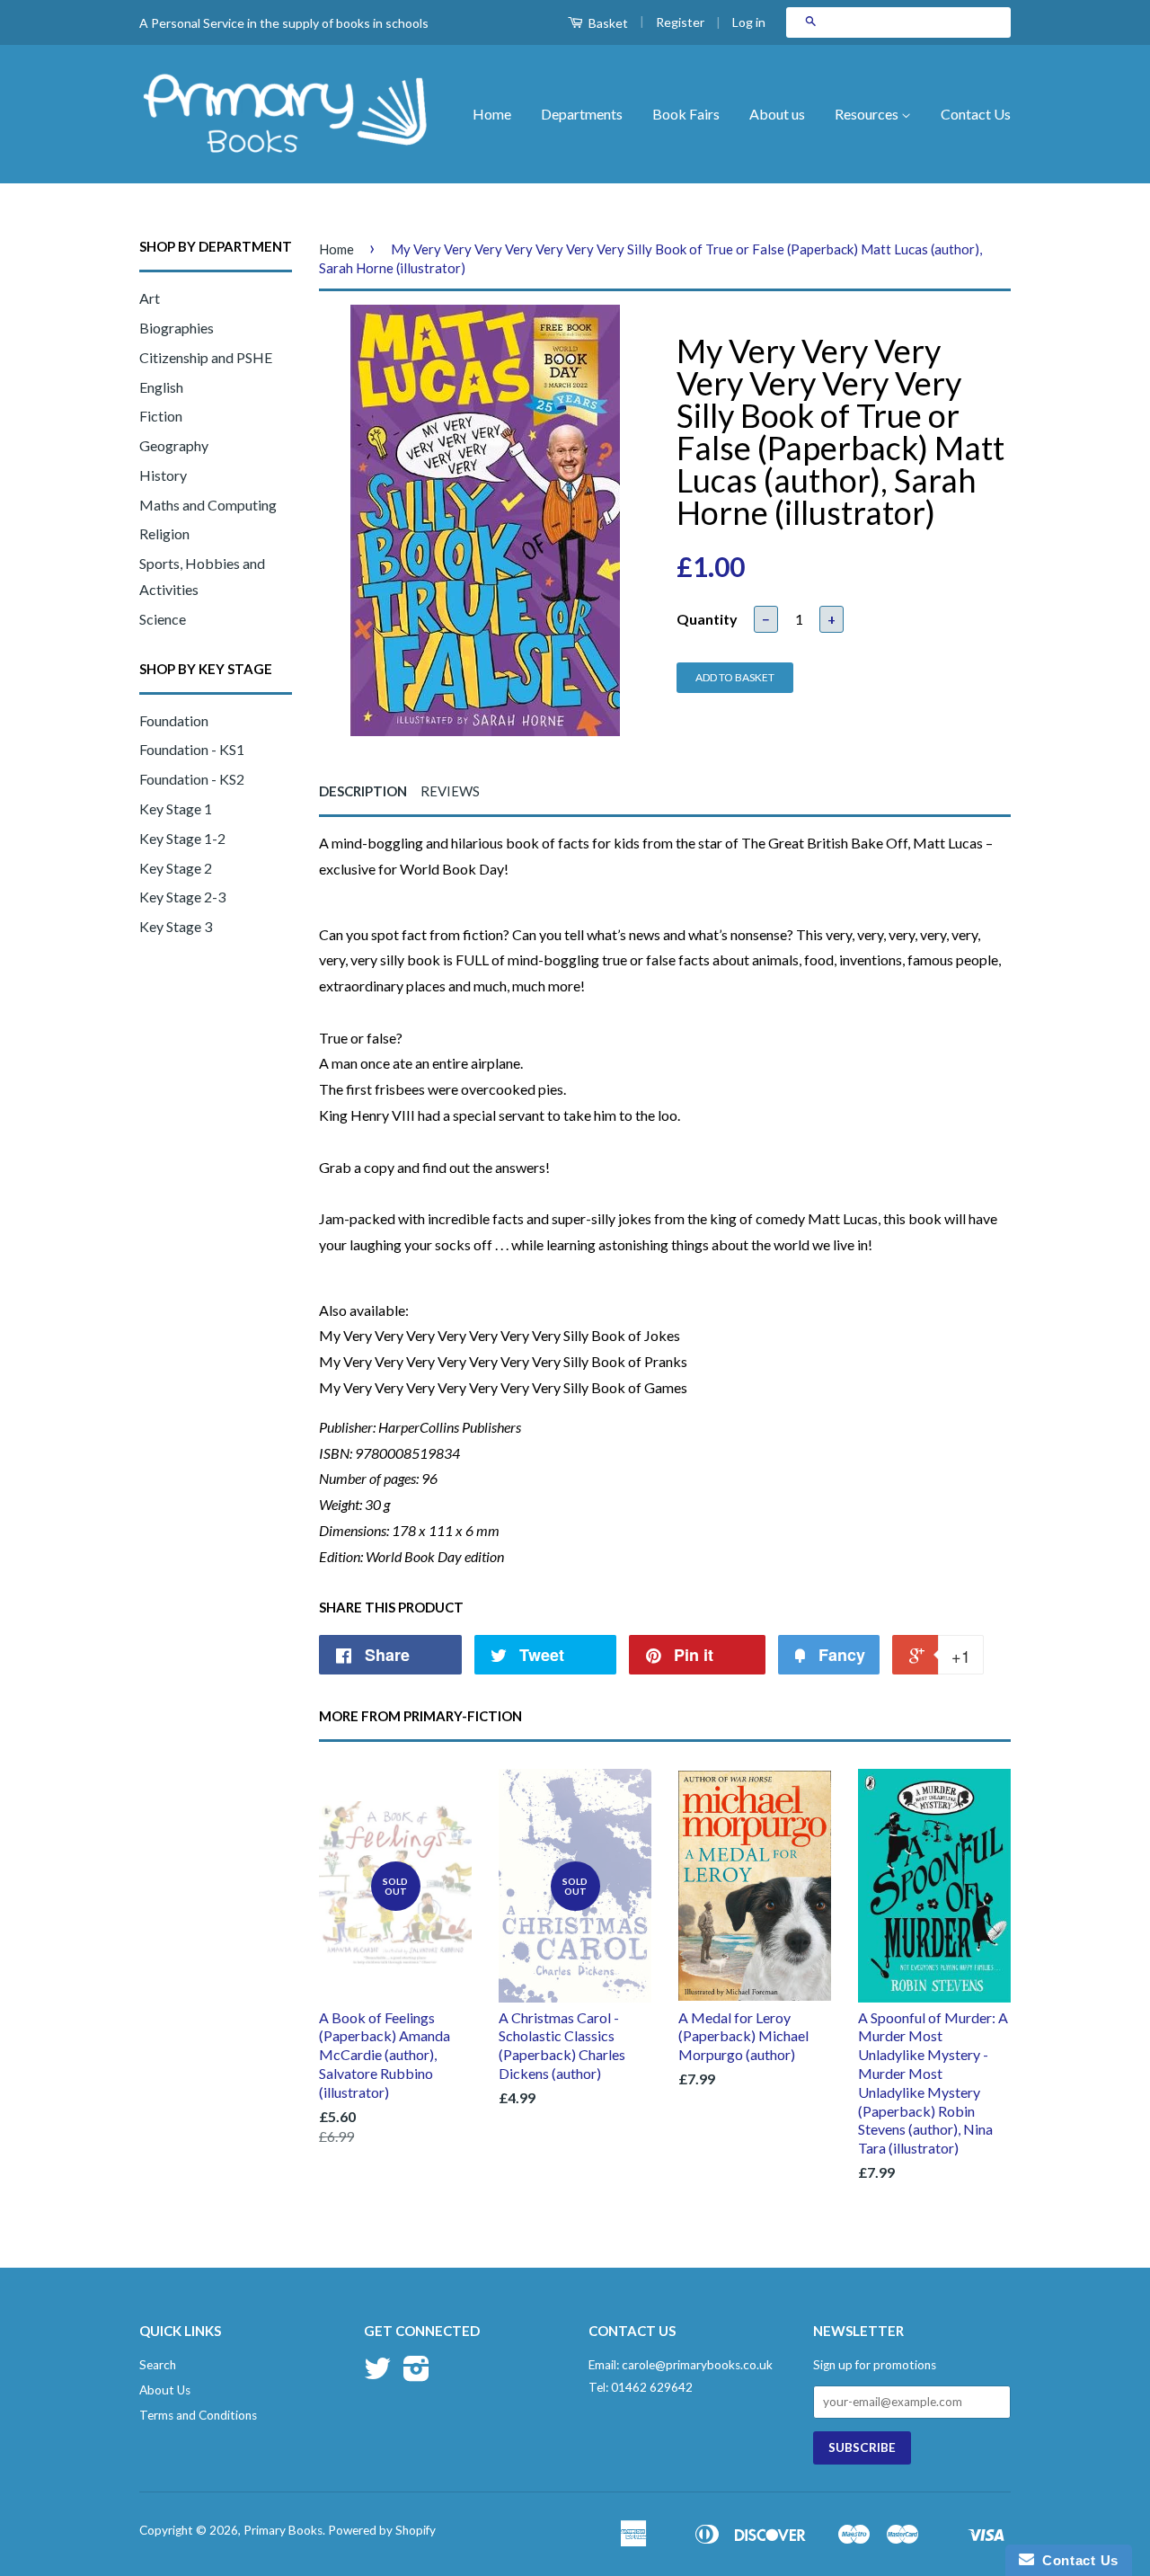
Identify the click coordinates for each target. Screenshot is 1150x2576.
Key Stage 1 (176, 808)
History (163, 475)
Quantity (707, 619)
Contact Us (976, 114)
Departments (582, 114)
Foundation (174, 720)
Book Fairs (686, 114)
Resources (868, 114)
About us (777, 114)
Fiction (161, 416)
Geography (174, 445)
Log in (749, 22)
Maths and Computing (208, 505)
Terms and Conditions (198, 2415)
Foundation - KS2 (192, 779)
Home (492, 114)
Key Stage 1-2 (182, 838)
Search (158, 2365)
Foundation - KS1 (192, 749)
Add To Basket (735, 677)
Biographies (177, 328)
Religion (164, 533)
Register (680, 22)
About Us (165, 2390)
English (161, 387)
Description (363, 791)
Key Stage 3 (176, 926)
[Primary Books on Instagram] (416, 2375)
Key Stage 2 (176, 868)
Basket (607, 23)
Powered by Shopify (382, 2530)
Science (163, 619)
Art (150, 298)
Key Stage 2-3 (182, 897)
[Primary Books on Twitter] (377, 2375)
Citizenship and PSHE (206, 357)
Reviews (450, 791)
